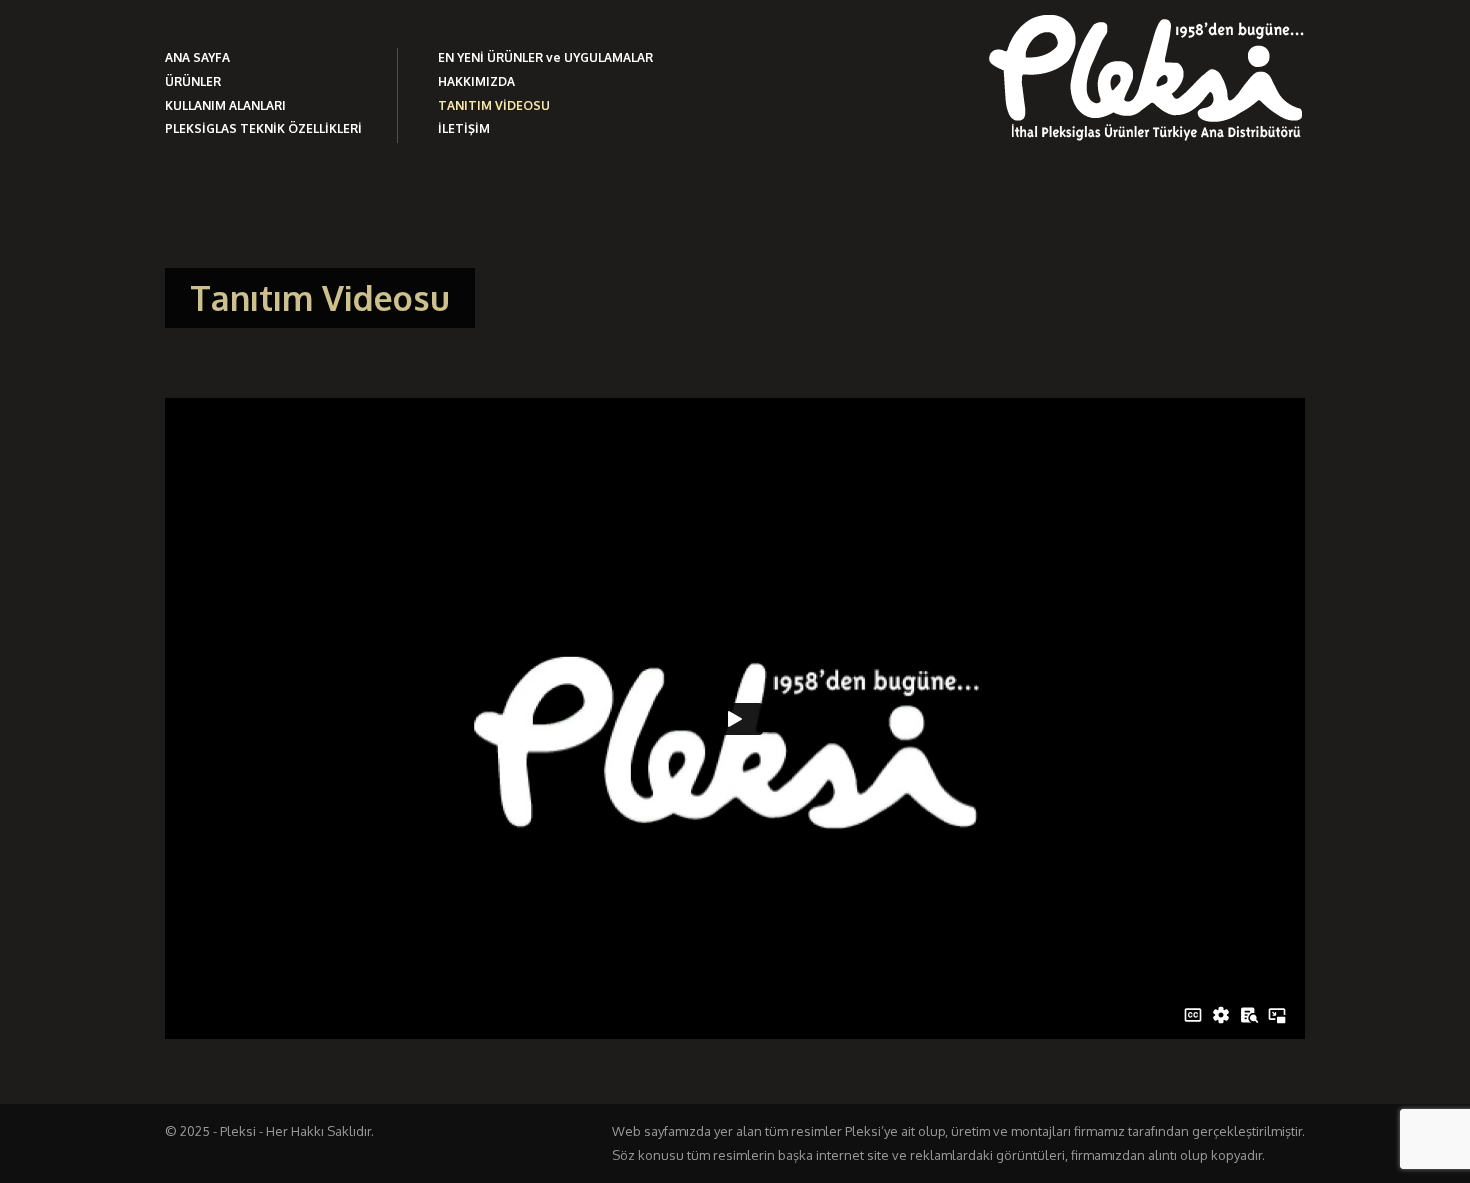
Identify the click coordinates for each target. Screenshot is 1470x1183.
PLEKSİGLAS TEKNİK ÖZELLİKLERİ (263, 128)
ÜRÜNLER (193, 81)
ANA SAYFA (197, 57)
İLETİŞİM (464, 128)
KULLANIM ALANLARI (225, 105)
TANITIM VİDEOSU (494, 105)
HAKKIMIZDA (476, 81)
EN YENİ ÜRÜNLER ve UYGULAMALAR (545, 57)
